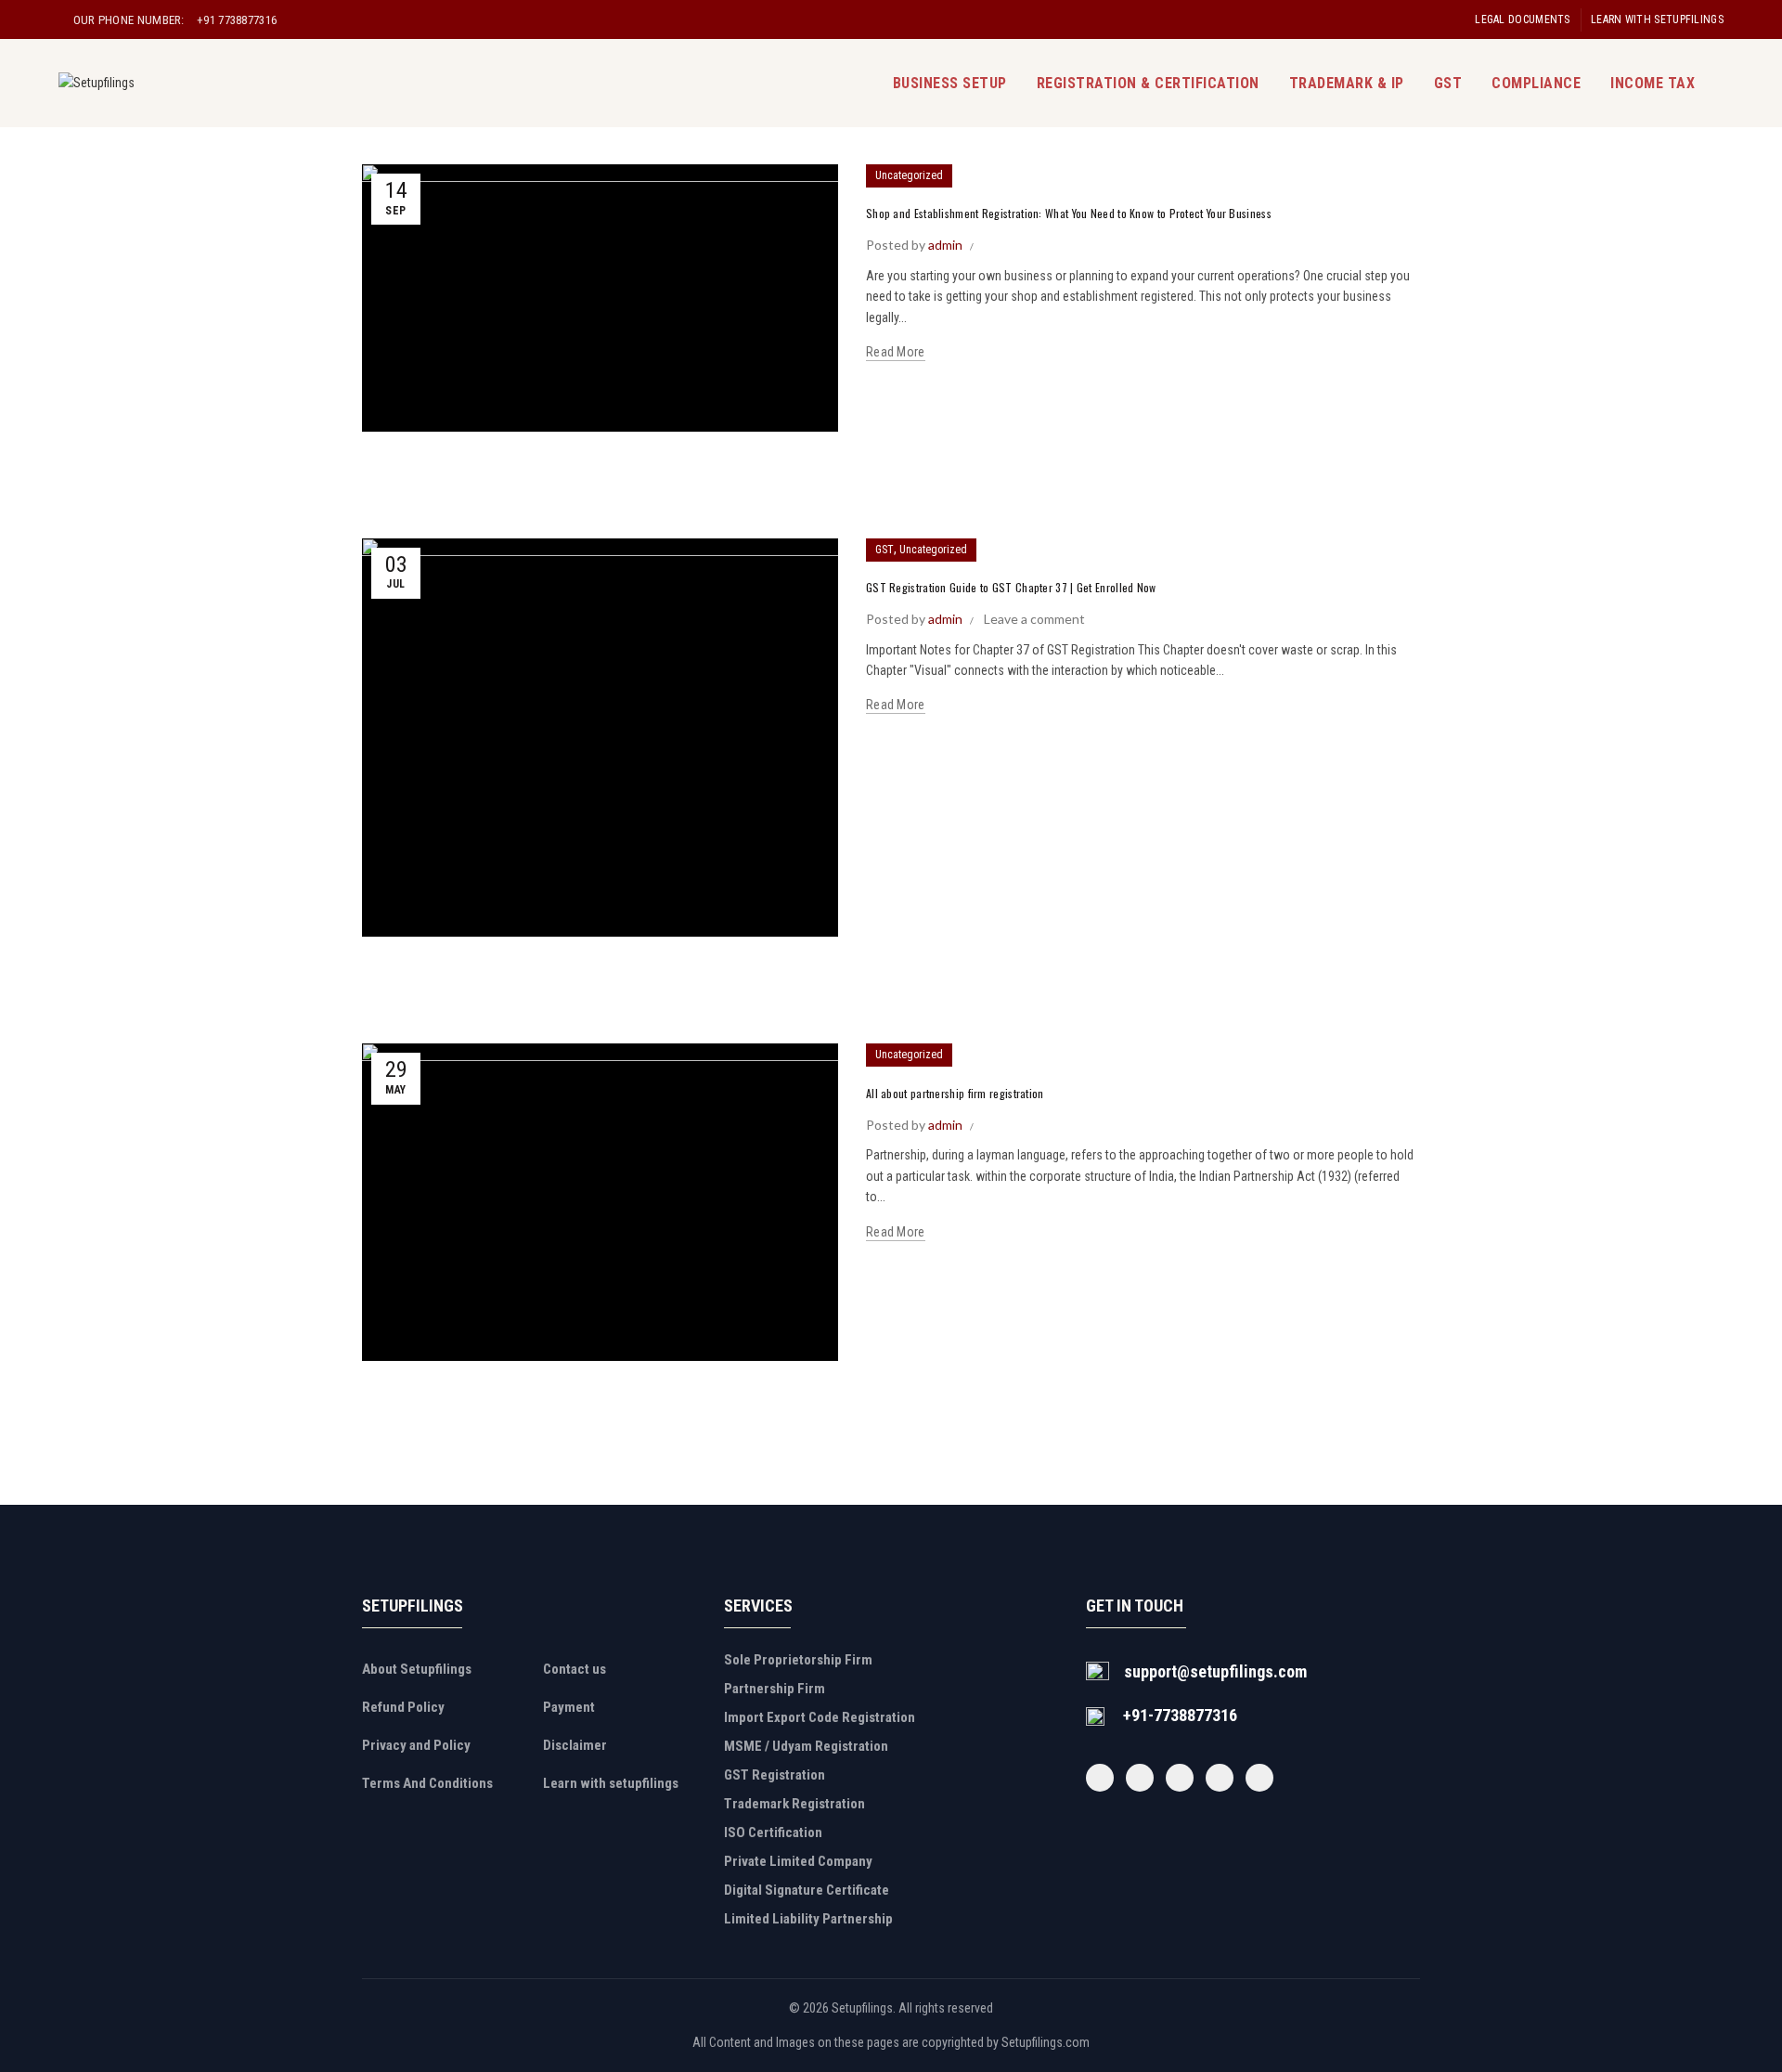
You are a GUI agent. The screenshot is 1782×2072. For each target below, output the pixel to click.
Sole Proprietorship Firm (798, 1660)
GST (1448, 83)
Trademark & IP (1347, 83)
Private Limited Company (798, 1861)
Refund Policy (403, 1707)
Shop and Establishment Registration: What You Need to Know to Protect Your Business (1069, 213)
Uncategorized (909, 175)
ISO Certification (773, 1832)
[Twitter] (1140, 1778)
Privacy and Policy (416, 1745)
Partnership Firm (775, 1689)
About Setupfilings (417, 1669)
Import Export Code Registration (820, 1717)
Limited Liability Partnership (808, 1919)
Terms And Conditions (427, 1783)
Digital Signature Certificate (807, 1890)
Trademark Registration (794, 1804)
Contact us (575, 1669)
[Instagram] (1180, 1778)
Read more (896, 352)
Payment (569, 1707)
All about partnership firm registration (955, 1093)
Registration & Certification (1148, 83)
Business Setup (950, 83)
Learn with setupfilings (1657, 19)
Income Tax (1653, 83)
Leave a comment (1034, 619)
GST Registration (775, 1775)
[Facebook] (1100, 1778)
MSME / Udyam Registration (806, 1746)
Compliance (1536, 83)
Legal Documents (1523, 19)
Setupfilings (862, 2008)
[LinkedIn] (1259, 1778)
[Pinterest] (1220, 1778)
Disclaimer (575, 1745)
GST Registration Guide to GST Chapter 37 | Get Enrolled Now (1011, 587)
